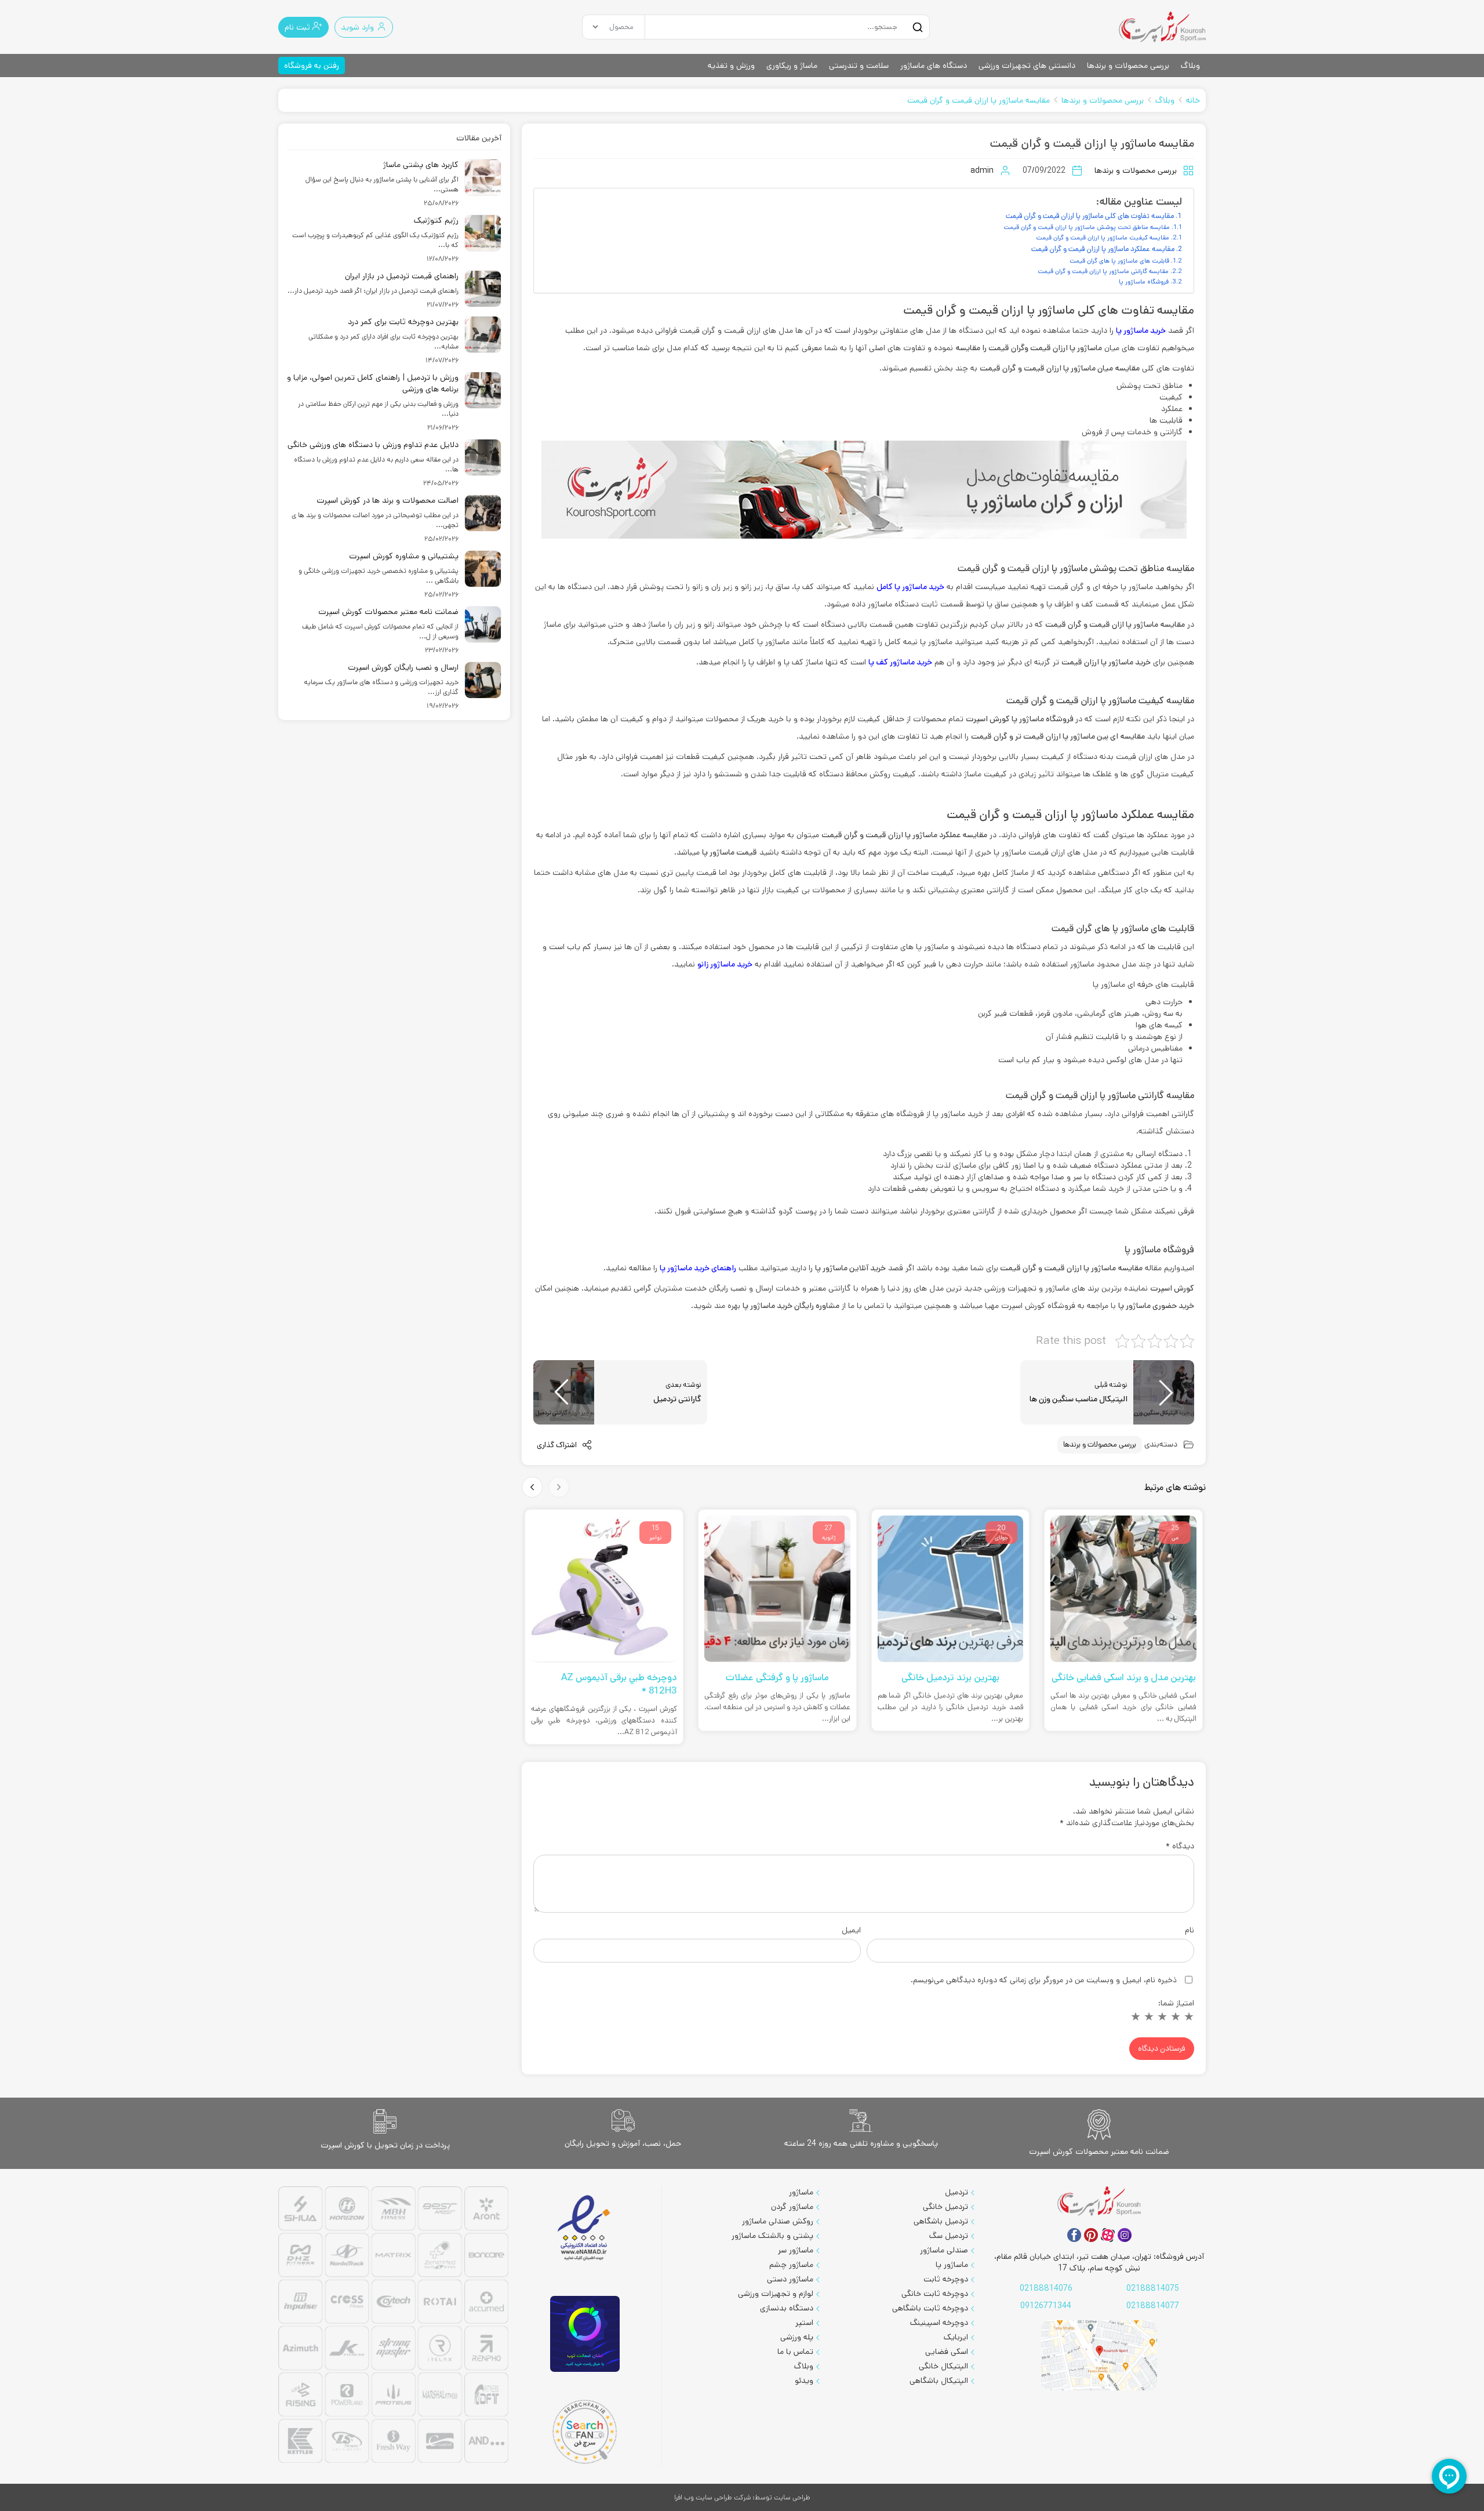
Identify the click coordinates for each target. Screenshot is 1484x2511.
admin (982, 170)
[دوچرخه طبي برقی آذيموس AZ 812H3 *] (604, 1589)
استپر (804, 2323)
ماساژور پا (952, 2265)
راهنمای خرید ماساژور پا (698, 1268)
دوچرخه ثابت (946, 2279)
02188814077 (1153, 2306)
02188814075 (1153, 2288)
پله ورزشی (797, 2337)
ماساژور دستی (790, 2279)
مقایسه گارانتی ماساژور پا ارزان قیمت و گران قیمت (1103, 271)
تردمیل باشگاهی (941, 2221)
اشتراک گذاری (558, 1445)
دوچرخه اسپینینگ (939, 2323)
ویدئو (804, 2381)
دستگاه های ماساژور (934, 66)
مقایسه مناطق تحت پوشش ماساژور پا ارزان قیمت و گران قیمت (1087, 227)
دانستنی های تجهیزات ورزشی (1027, 66)
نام (1190, 1930)
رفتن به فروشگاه (312, 66)
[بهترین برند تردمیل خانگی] (951, 1589)
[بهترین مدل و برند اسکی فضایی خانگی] (1123, 1589)
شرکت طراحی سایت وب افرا (712, 2497)
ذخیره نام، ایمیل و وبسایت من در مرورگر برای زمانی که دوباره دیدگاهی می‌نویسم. (1044, 1980)
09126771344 (1046, 2306)
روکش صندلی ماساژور (778, 2221)
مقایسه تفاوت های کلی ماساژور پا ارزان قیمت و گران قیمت (1090, 216)
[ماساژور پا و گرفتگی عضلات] (777, 1589)
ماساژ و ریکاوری (792, 66)
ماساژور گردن (792, 2207)
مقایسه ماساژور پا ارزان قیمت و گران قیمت (979, 100)
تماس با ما (795, 2352)
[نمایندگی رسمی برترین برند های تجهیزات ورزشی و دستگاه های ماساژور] (393, 2326)
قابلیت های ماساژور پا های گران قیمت (1119, 261)
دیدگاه (1180, 1846)
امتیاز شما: (1176, 2003)
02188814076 (1046, 2288)
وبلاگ (1190, 66)
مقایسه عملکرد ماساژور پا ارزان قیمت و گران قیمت (1103, 249)
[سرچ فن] (585, 2432)
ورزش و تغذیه (731, 66)
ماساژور (801, 2192)
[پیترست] (1091, 2235)
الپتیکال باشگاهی (939, 2381)
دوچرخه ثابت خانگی (935, 2294)
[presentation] (559, 1487)
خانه (1193, 100)
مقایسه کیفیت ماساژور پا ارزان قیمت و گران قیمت (1103, 238)
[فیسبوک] (1074, 2235)
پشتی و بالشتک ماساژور (772, 2236)
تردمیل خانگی (945, 2207)
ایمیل (851, 1930)
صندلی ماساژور (944, 2250)
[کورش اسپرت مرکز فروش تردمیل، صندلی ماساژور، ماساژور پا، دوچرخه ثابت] (1162, 27)
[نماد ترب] (585, 2334)
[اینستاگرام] (1125, 2235)
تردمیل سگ (949, 2236)
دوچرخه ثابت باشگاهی (930, 2308)
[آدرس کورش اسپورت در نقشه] (1099, 2355)
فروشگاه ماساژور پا (1144, 282)
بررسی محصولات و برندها (1128, 66)
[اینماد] (585, 2228)
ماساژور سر (796, 2250)
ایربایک (956, 2337)
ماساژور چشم (791, 2265)
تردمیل (956, 2192)
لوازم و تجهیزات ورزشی (776, 2294)
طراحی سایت (792, 2497)
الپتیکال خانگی (943, 2366)
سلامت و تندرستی (859, 66)
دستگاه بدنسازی (787, 2308)
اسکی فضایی (947, 2352)
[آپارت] (1108, 2235)
